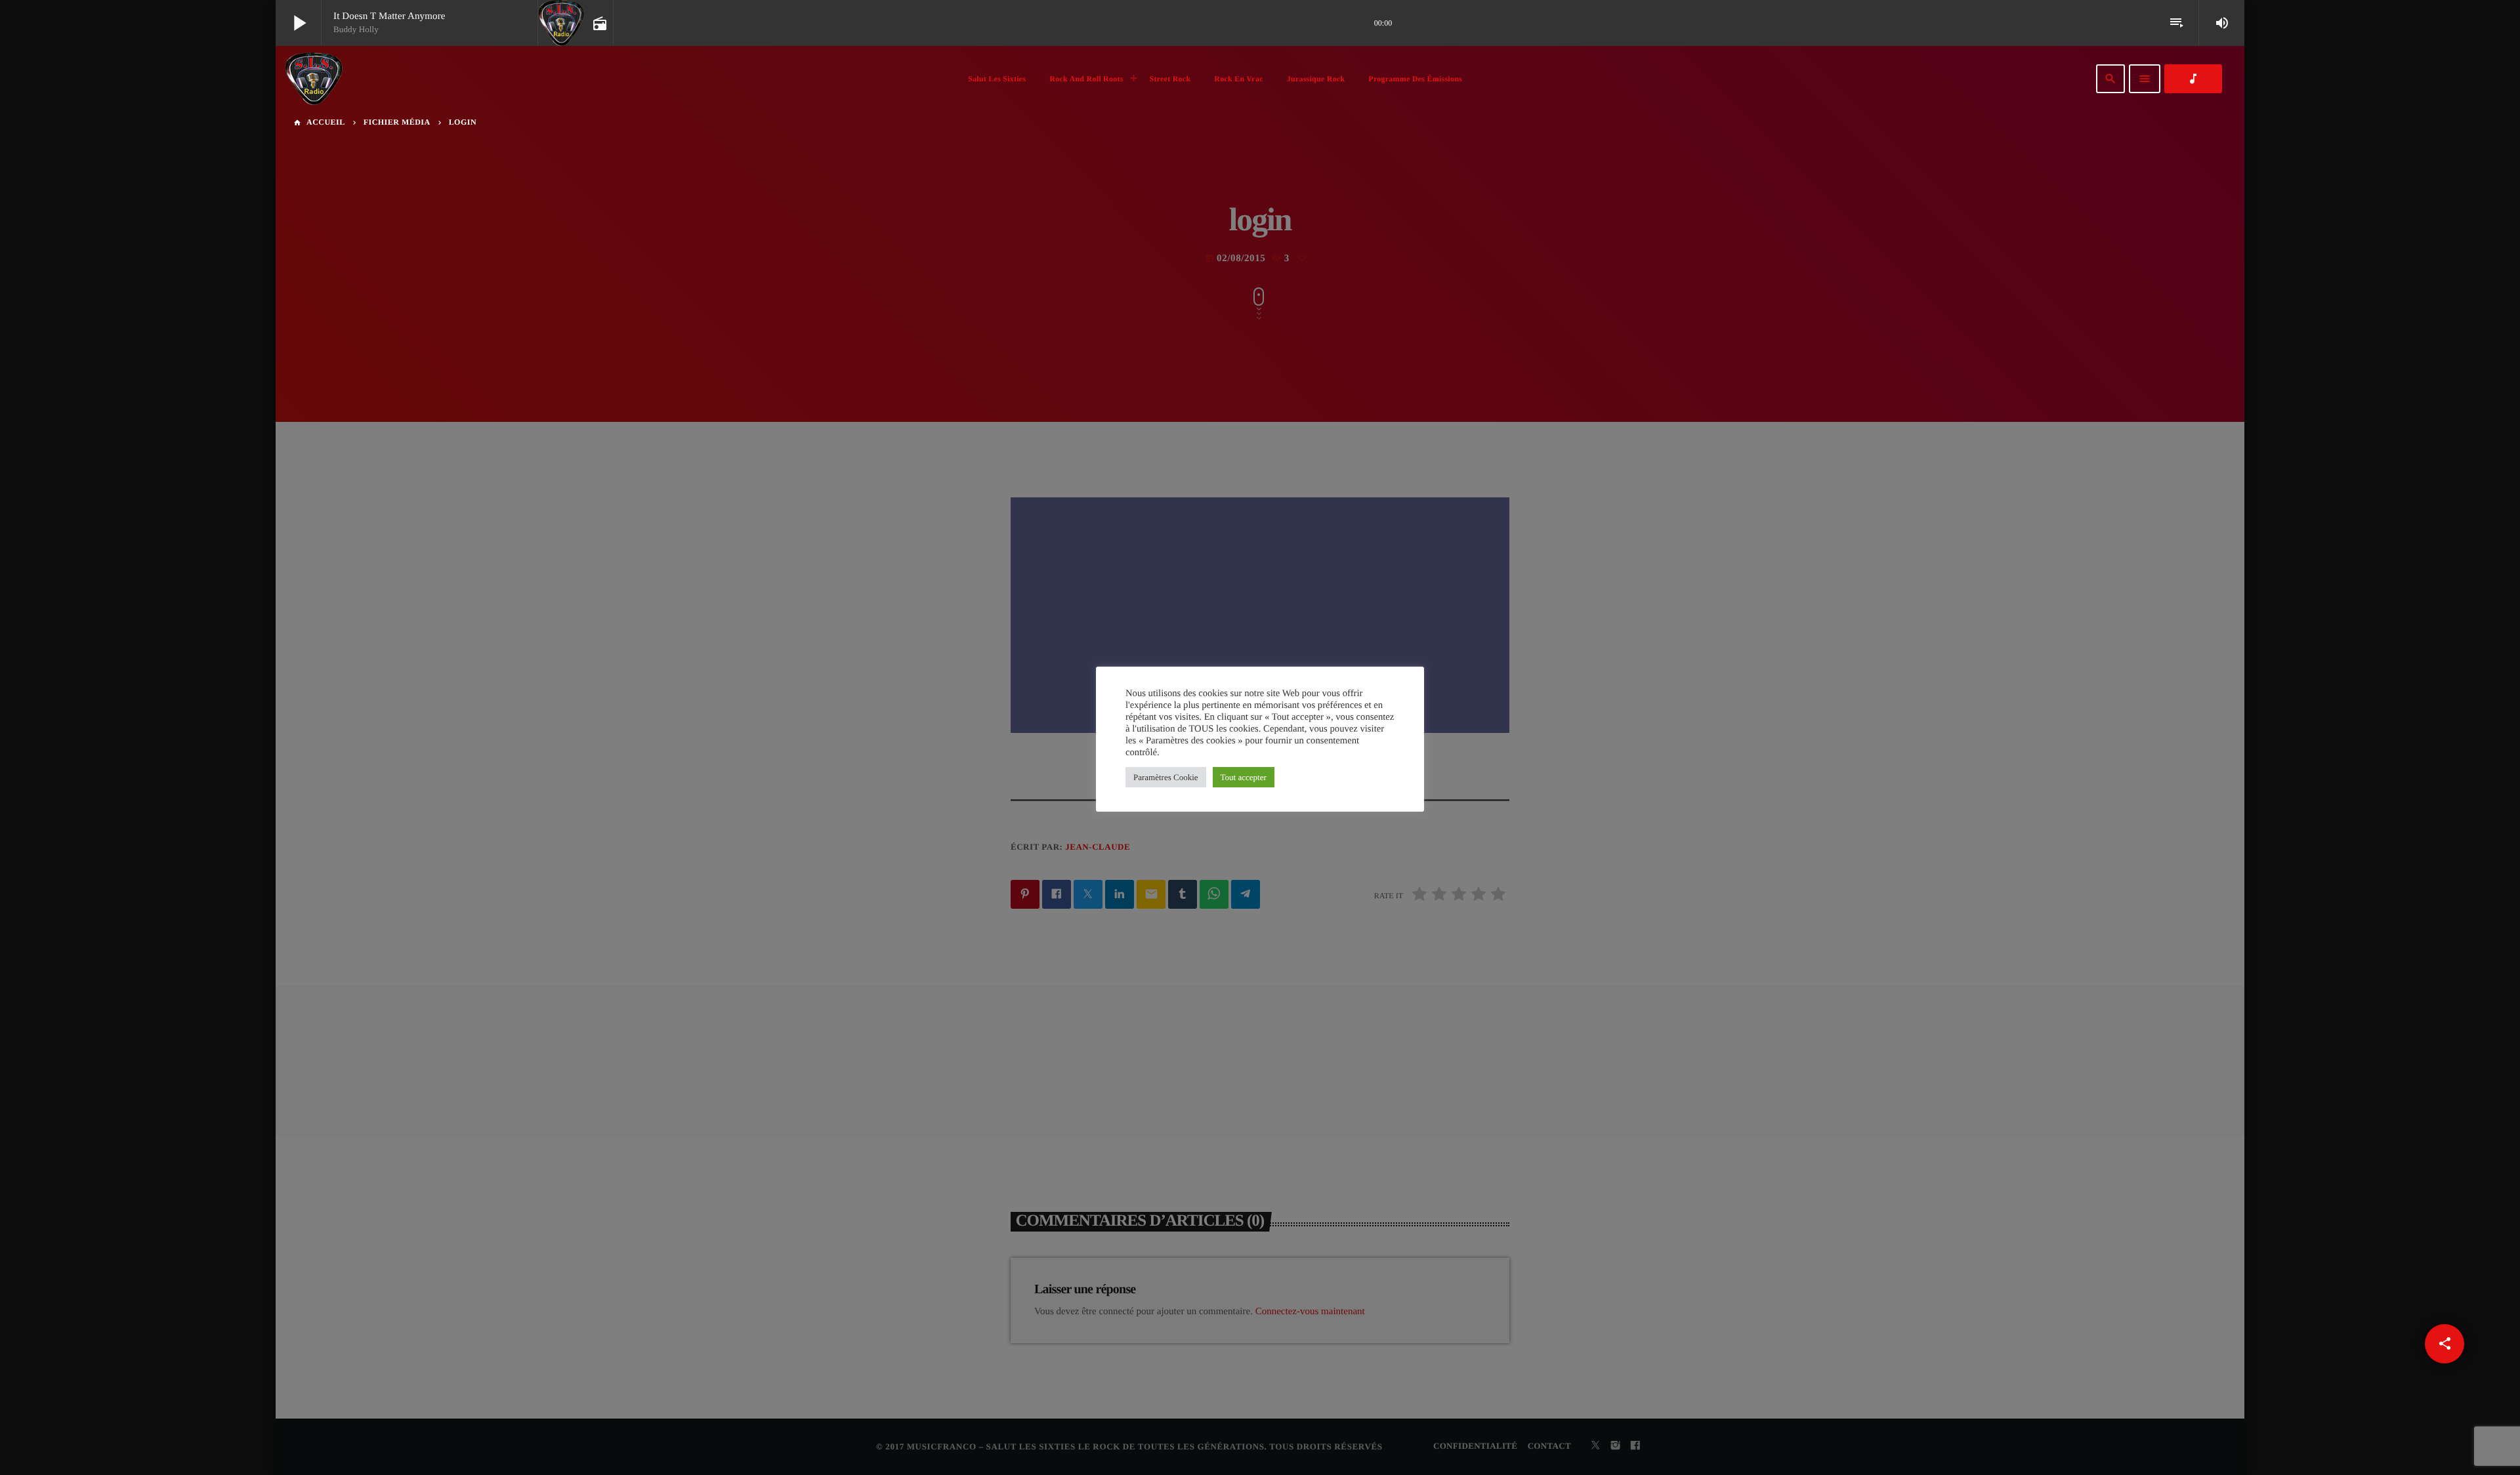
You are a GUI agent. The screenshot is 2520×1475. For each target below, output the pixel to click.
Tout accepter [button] (1244, 777)
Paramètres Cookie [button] (1166, 777)
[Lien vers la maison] (314, 79)
